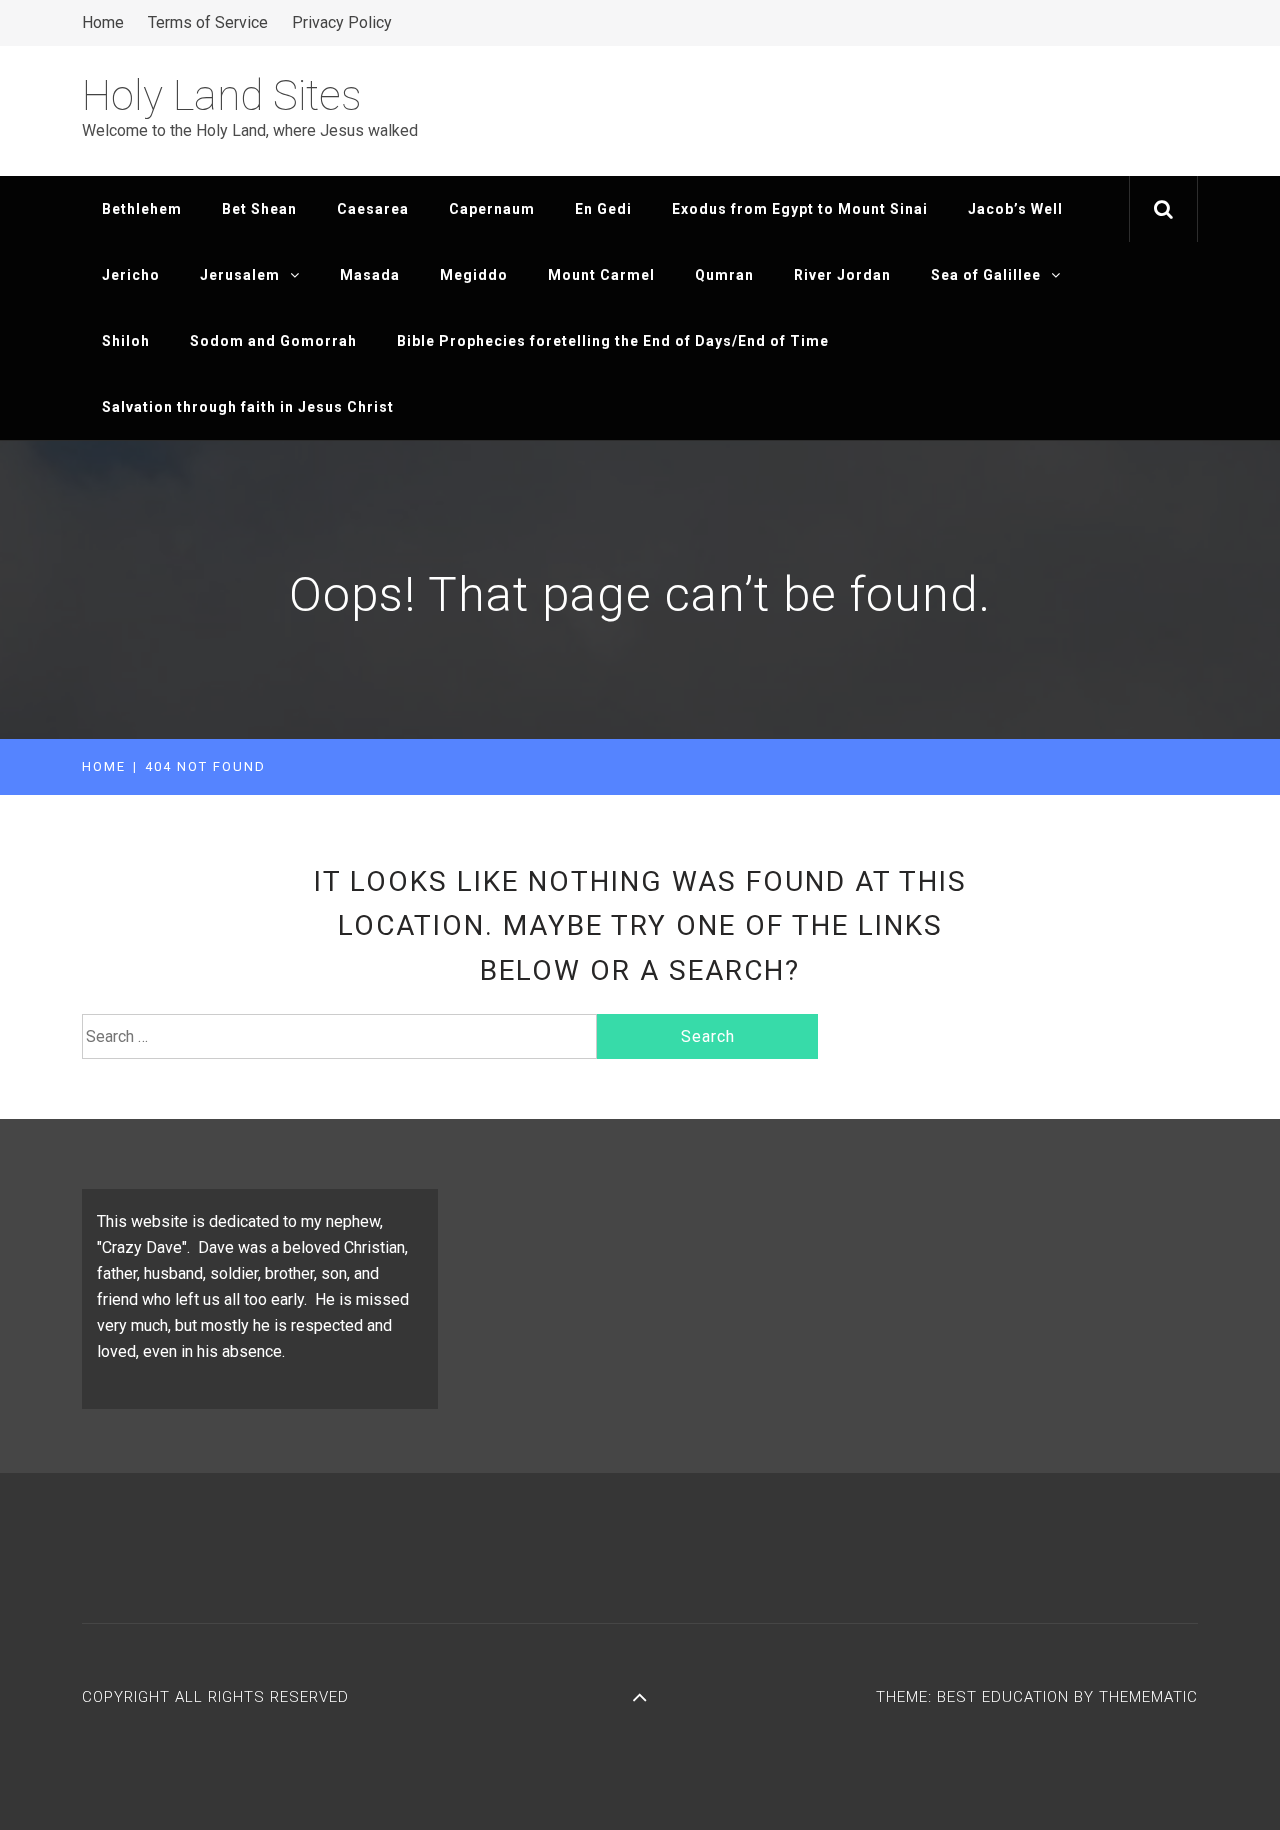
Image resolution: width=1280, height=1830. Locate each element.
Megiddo (474, 275)
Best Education (1005, 1697)
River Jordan (842, 275)
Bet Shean (259, 209)
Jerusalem (240, 275)
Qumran (724, 275)
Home (103, 22)
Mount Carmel (601, 275)
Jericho (131, 275)
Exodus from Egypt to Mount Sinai (800, 209)
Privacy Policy (342, 22)
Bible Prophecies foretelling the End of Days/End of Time (613, 341)
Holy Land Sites (222, 95)
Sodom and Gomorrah (273, 341)
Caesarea (373, 209)
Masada (370, 275)
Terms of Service (208, 22)
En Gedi (603, 209)
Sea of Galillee (986, 275)
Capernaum (492, 209)
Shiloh (126, 341)
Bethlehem (142, 209)
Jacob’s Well (1015, 209)
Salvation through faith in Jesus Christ (248, 407)
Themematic (1148, 1697)
